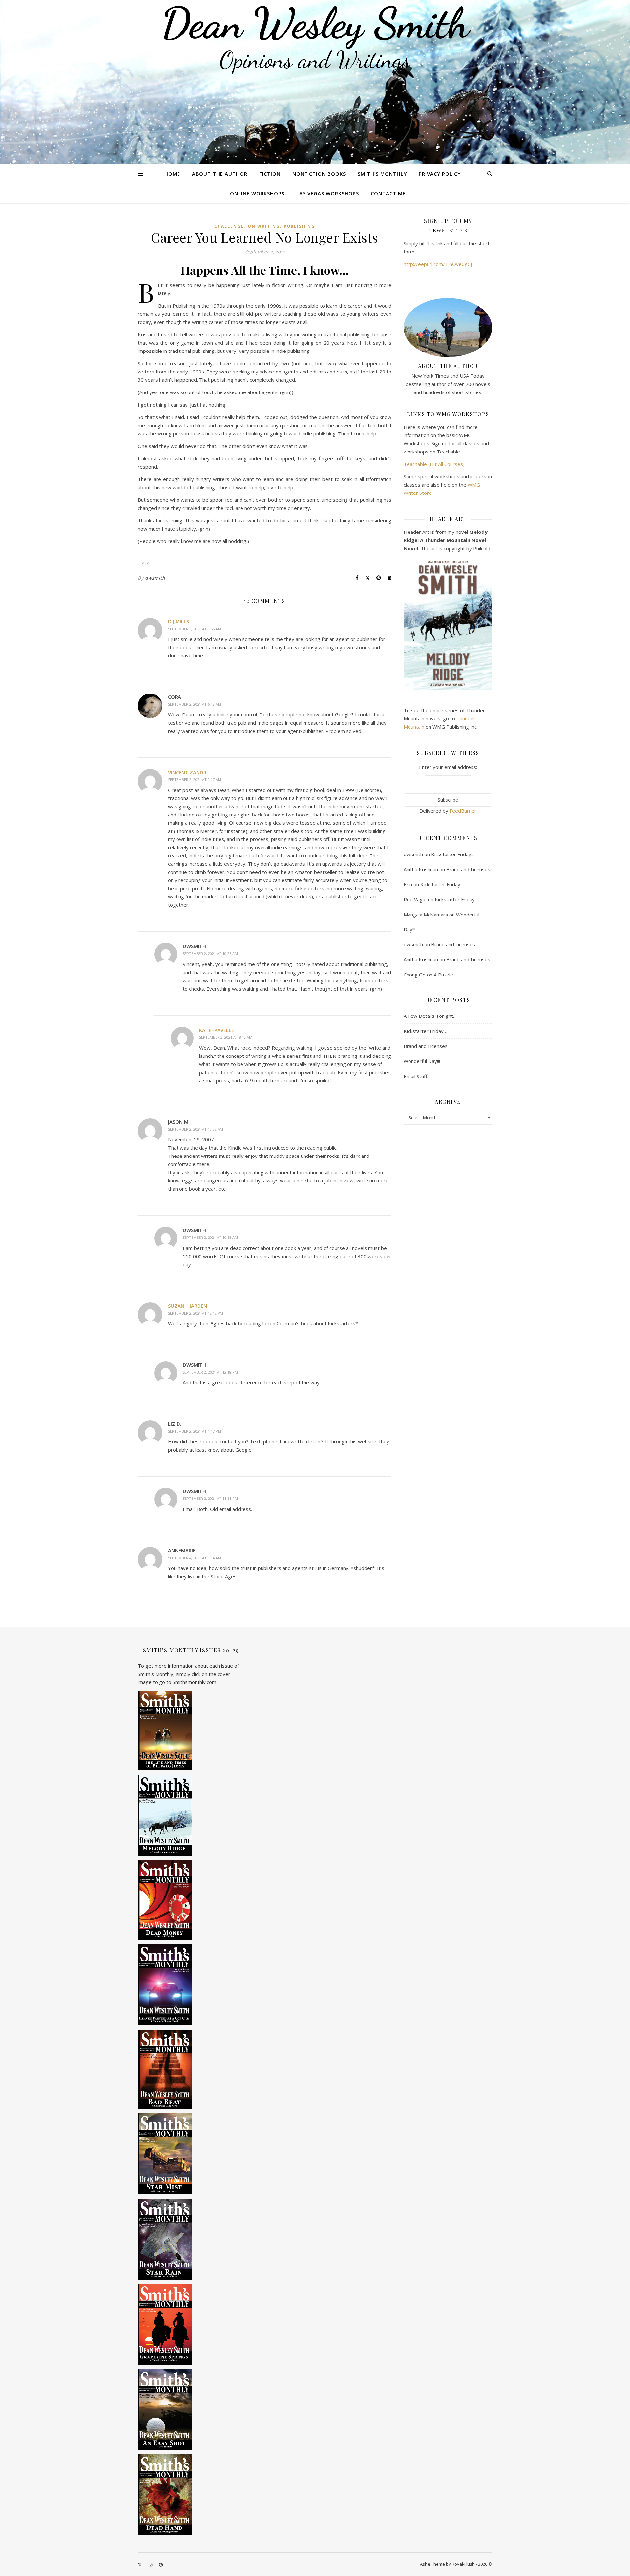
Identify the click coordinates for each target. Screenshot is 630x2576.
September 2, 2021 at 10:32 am (196, 1129)
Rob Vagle (415, 899)
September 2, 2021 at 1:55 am (195, 629)
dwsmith (155, 578)
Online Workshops (257, 193)
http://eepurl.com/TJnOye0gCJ (438, 264)
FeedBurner (463, 811)
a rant (147, 563)
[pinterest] (161, 2565)
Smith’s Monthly (382, 174)
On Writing (264, 226)
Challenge (229, 226)
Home (172, 174)
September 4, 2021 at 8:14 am (195, 1558)
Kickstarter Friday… (453, 854)
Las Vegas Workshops (328, 193)
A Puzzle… (445, 975)
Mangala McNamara (426, 915)
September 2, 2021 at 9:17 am (195, 780)
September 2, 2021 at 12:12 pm (196, 1313)
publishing (299, 226)
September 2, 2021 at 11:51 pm (210, 1498)
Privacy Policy (440, 174)
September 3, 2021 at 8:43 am (226, 1037)
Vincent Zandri (188, 772)
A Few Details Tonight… (430, 1016)
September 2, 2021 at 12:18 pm (210, 1372)
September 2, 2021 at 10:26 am (210, 953)
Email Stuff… (417, 1076)
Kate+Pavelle (217, 1030)
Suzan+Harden (188, 1306)
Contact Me (388, 193)
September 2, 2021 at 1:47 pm (195, 1431)
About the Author (220, 174)
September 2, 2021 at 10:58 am (210, 1237)
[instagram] (151, 2565)
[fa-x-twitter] (140, 2565)
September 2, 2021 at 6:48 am (195, 704)
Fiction (270, 174)
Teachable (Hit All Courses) (434, 464)
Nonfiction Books (319, 174)
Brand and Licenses (468, 869)
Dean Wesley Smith (315, 23)
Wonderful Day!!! (422, 1061)
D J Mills (178, 621)
